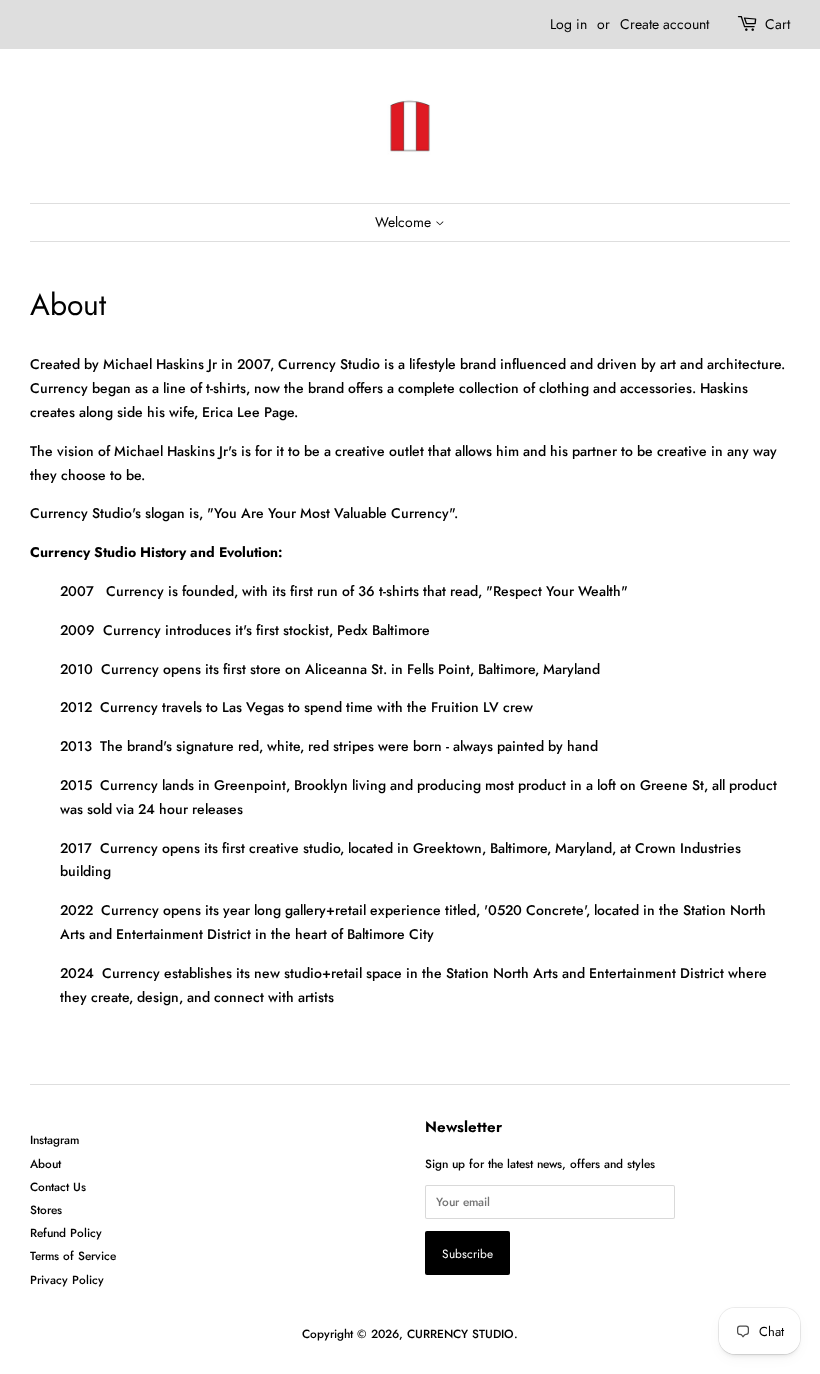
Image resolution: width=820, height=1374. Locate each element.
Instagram (54, 1139)
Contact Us (58, 1186)
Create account (664, 24)
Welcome (405, 222)
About (45, 1163)
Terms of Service (73, 1255)
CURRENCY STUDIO (460, 1333)
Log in (568, 24)
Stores (46, 1209)
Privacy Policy (67, 1279)
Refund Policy (66, 1232)
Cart (777, 24)
